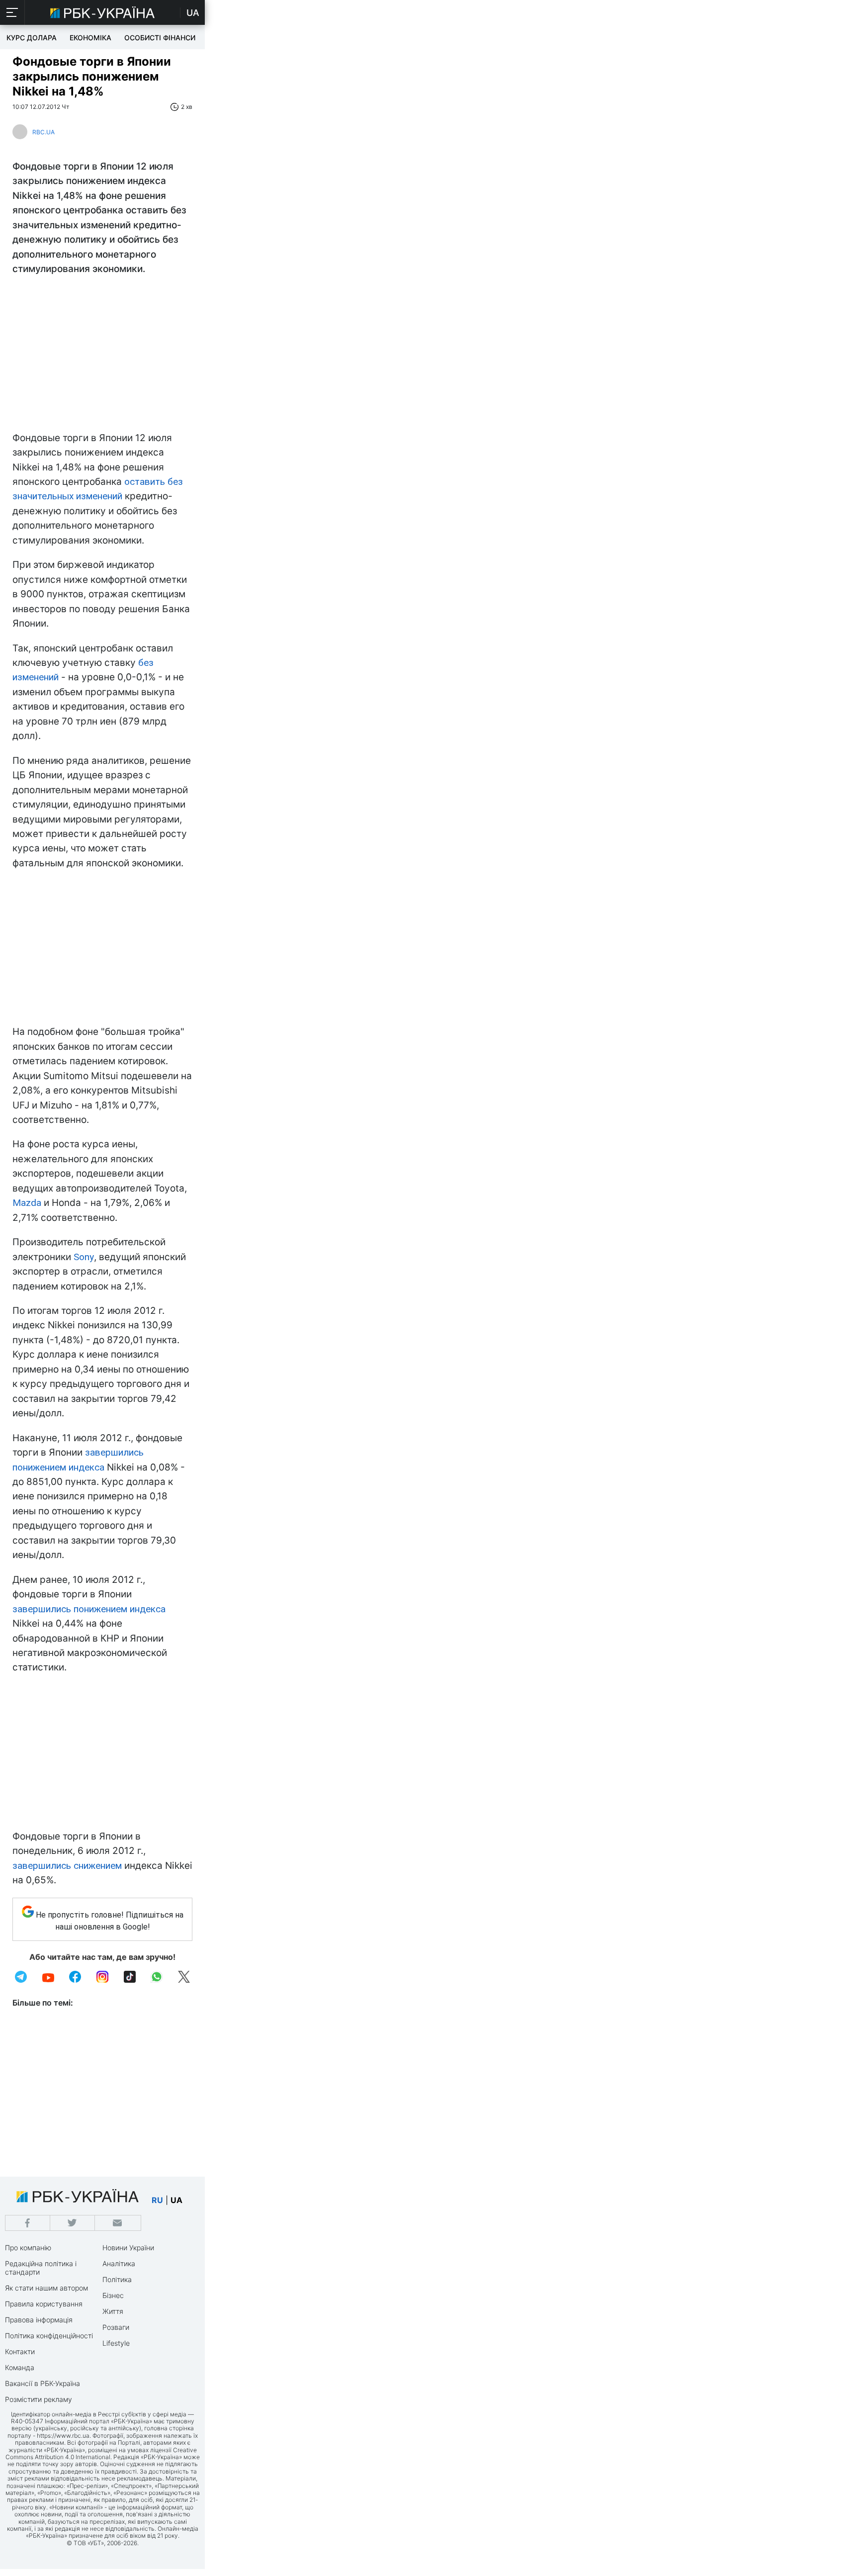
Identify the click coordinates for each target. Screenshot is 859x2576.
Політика (117, 2279)
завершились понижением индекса (89, 1609)
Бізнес (113, 2295)
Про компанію (28, 2248)
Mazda (27, 1203)
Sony (84, 1257)
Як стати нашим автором (46, 2288)
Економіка (90, 38)
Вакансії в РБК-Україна (43, 2383)
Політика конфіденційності (49, 2336)
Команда (20, 2367)
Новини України (128, 2248)
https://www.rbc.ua (63, 2436)
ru (157, 2200)
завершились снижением (67, 1866)
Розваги (116, 2327)
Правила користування (44, 2304)
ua (176, 2200)
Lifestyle (116, 2343)
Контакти (20, 2351)
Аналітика (119, 2263)
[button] (12, 12)
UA (193, 13)
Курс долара (32, 38)
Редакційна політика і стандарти (41, 2268)
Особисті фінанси (160, 38)
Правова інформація (39, 2320)
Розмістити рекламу (39, 2399)
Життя (113, 2311)
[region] (102, 356)
